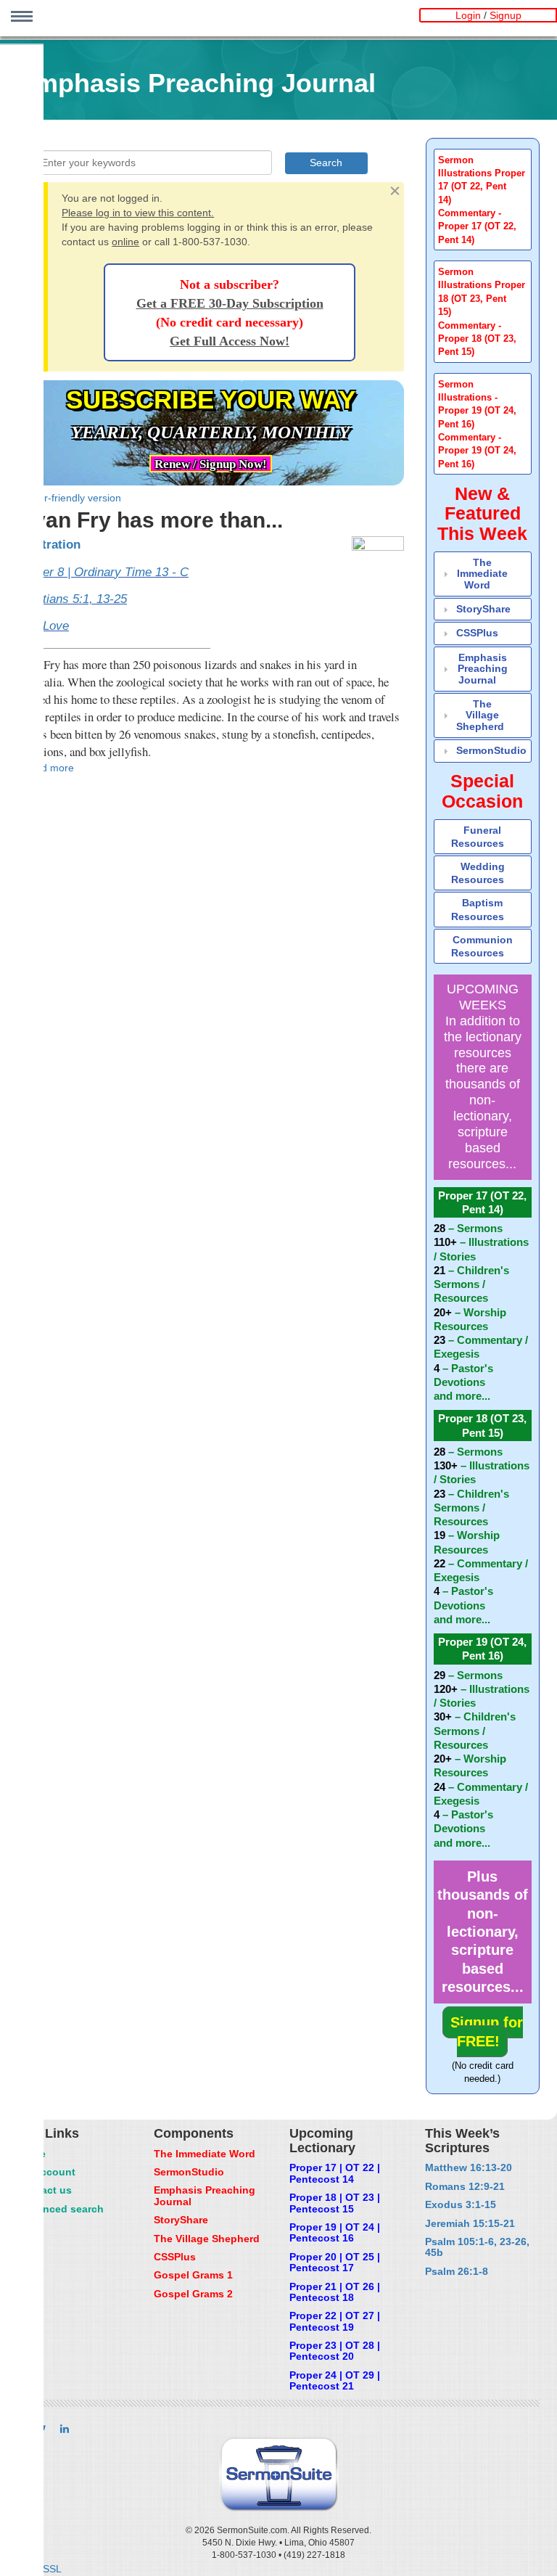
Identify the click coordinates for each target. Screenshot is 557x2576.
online (125, 242)
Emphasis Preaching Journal (483, 669)
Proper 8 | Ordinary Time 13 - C (103, 572)
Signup (506, 15)
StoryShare (483, 609)
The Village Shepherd (480, 715)
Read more (48, 768)
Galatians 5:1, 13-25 (72, 599)
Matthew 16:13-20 (469, 2167)
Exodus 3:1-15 (461, 2204)
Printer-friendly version (69, 498)
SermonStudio (491, 750)
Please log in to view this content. (138, 213)
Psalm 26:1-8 (457, 2271)
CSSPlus (477, 633)
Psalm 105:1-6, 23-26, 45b (477, 2247)
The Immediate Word (482, 574)
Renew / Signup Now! (211, 464)
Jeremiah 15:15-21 (470, 2223)
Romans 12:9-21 (465, 2186)
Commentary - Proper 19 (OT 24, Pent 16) (477, 451)
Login (468, 15)
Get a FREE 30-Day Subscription (230, 303)
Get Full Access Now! (230, 341)
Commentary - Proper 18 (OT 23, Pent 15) (477, 339)
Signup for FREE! (487, 2031)
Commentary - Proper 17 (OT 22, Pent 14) (477, 227)
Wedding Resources (478, 873)
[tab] (483, 200)
